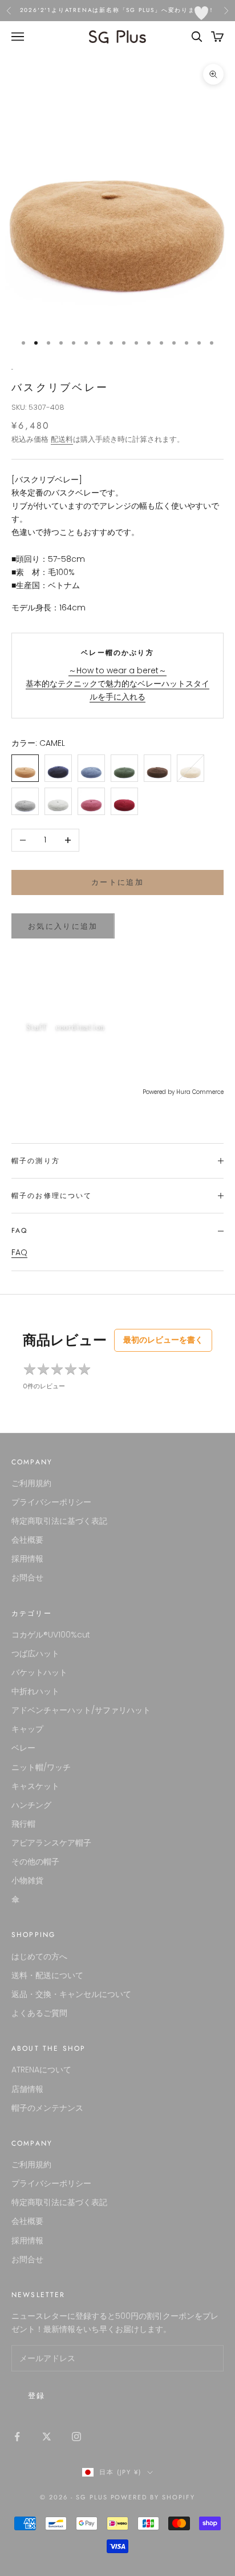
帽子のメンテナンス (47, 2108)
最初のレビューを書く (163, 1340)
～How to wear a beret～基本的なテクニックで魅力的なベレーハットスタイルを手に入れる (117, 684)
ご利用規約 (31, 1483)
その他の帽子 (35, 1862)
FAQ (19, 1252)
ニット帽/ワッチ (41, 1767)
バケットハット (39, 1672)
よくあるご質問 (39, 2013)
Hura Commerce (200, 1092)
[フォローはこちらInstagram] (76, 2437)
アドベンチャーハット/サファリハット (81, 1710)
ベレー (23, 1748)
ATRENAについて (41, 2070)
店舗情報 (27, 2089)
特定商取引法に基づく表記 (59, 1521)
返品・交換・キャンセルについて (71, 1994)
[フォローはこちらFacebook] (17, 2437)
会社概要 (27, 1540)
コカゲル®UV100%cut (51, 1635)
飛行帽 (23, 1824)
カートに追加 (117, 882)
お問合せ (27, 1577)
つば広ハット (35, 1654)
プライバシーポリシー (51, 1502)
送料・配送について (47, 1975)
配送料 (62, 439)
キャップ (27, 1729)
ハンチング (31, 1805)
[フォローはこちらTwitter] (47, 2437)
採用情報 (27, 1559)
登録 (37, 2396)
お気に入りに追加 (63, 926)
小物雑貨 (27, 1880)
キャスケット (35, 1786)
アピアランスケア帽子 (51, 1843)
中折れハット (35, 1691)
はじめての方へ (39, 1956)
